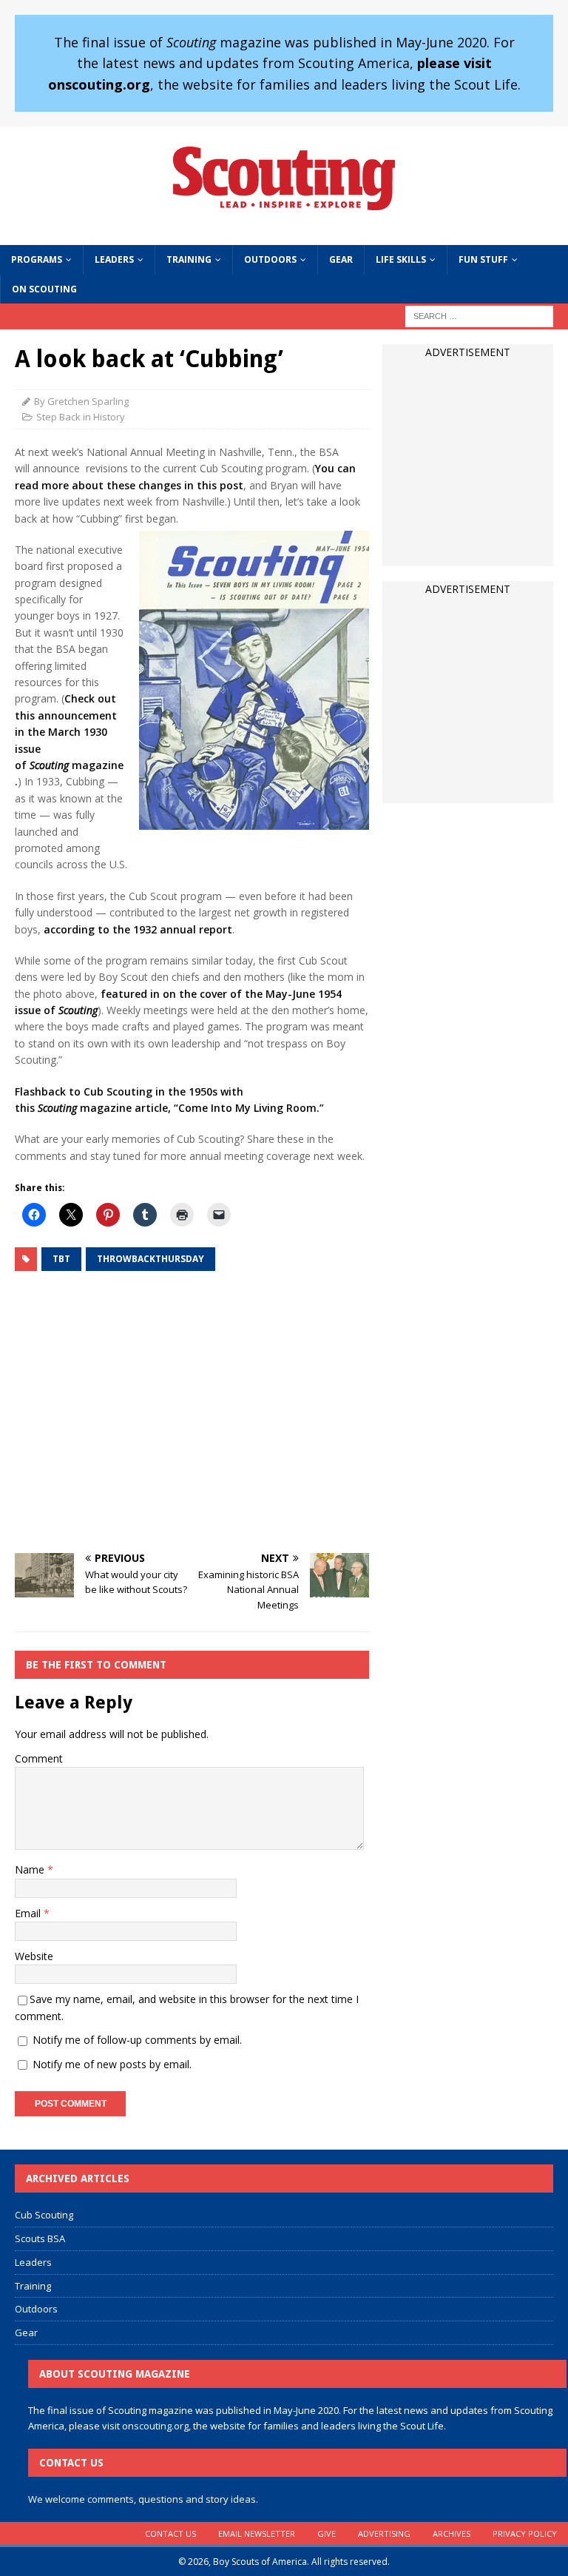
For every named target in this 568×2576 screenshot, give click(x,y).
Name (31, 1869)
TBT (61, 1259)
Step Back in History (81, 417)
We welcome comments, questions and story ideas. (143, 2499)
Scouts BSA (40, 2238)
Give (327, 2533)
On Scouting (44, 289)
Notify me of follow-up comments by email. (137, 2040)
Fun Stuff (483, 259)
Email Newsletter (257, 2533)
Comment (39, 1758)
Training (189, 259)
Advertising (384, 2533)
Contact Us (170, 2533)
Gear (341, 259)
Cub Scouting (44, 2215)
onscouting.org (155, 2426)
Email (29, 1913)
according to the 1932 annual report (138, 929)
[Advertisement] (192, 1414)
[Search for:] (479, 315)
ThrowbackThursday (151, 1259)
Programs (37, 259)
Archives (452, 2533)
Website (34, 1956)
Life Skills (401, 259)
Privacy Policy (525, 2533)
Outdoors (270, 259)
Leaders (114, 259)
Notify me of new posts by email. (112, 2064)
